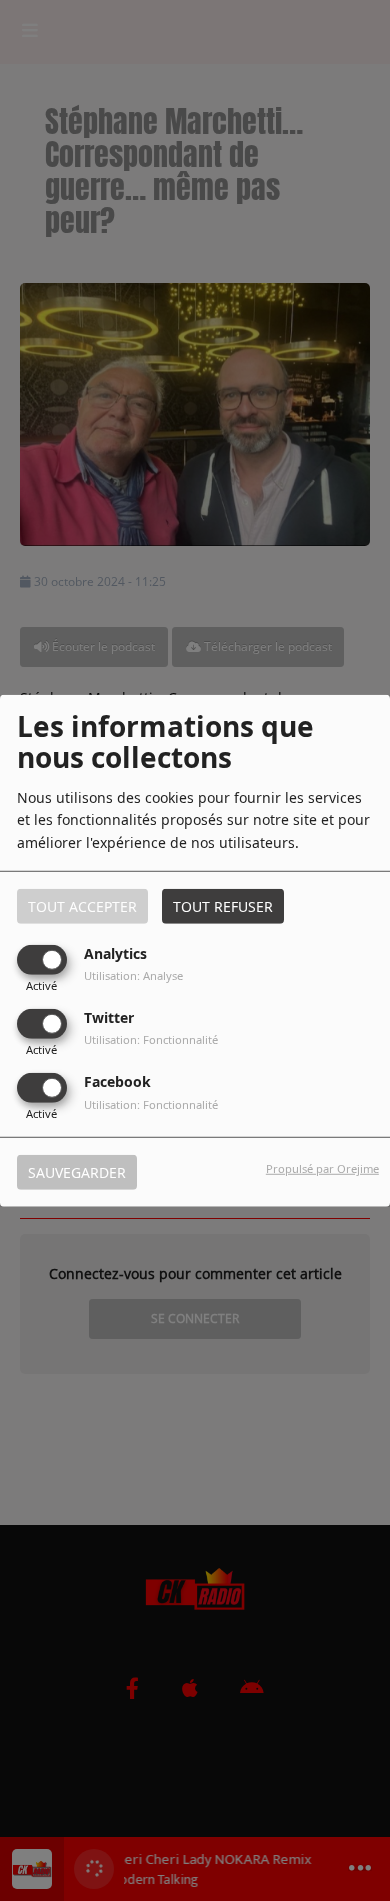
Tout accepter (82, 905)
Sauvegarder (77, 1172)
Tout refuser (223, 905)
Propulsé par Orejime (322, 1168)
